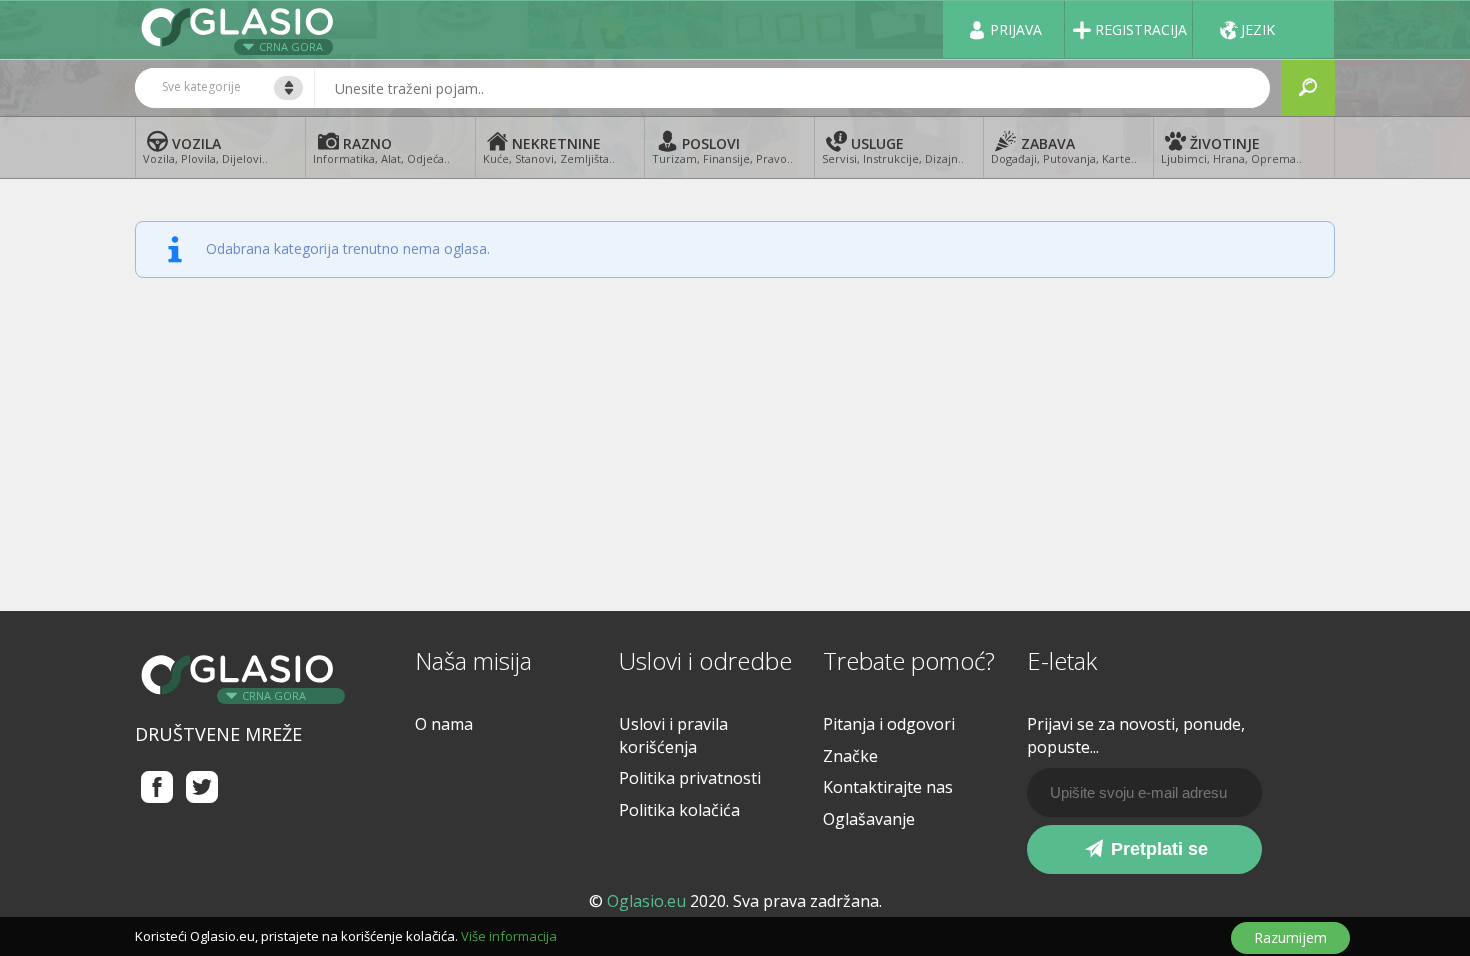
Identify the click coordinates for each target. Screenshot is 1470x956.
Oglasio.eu (646, 901)
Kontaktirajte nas (888, 787)
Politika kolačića (679, 810)
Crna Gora (291, 46)
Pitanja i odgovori (889, 724)
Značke (850, 756)
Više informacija (509, 936)
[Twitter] (202, 786)
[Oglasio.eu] (240, 29)
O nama (444, 724)
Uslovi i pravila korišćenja (673, 735)
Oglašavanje (869, 819)
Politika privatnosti (690, 778)
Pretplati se (1157, 849)
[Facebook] (157, 786)
